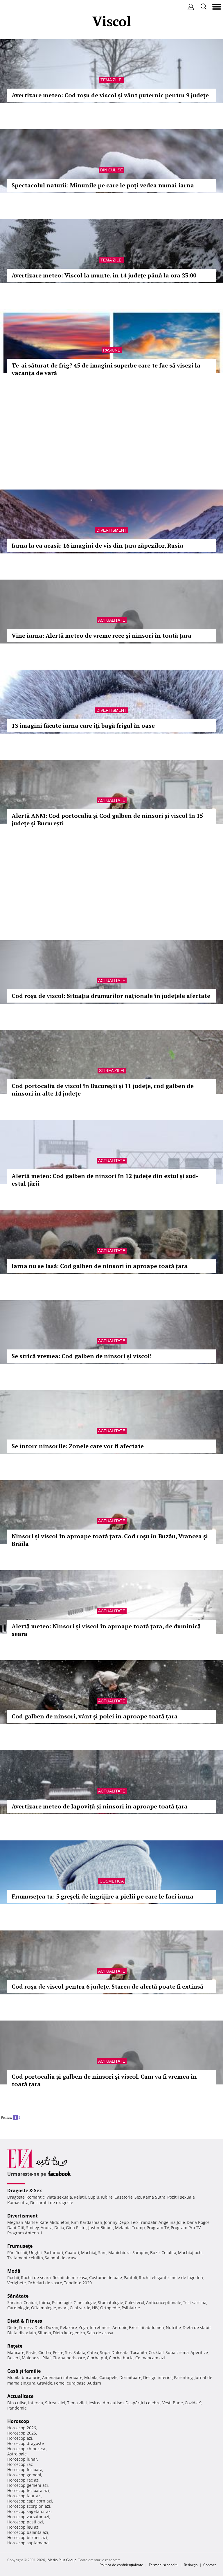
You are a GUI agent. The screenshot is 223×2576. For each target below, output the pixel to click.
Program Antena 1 (25, 2233)
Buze (155, 2253)
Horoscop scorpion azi (29, 2506)
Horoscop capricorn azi (30, 2501)
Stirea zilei (112, 1071)
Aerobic (120, 2327)
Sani (102, 2253)
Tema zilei (111, 80)
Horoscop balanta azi (28, 2532)
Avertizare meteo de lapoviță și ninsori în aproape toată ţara (100, 1806)
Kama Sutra (154, 2197)
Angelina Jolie (172, 2222)
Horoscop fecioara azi (28, 2490)
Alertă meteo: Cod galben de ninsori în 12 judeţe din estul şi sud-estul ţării (105, 1180)
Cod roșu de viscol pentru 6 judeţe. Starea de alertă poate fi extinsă (107, 1986)
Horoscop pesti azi (25, 2522)
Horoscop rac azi (23, 2480)
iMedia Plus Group (62, 2560)
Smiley (33, 2228)
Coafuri (72, 2253)
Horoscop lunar (22, 2459)
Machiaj (89, 2253)
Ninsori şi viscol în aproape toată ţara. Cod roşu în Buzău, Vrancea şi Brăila (110, 1540)
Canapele (108, 2377)
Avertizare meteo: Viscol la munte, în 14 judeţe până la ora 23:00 (104, 275)
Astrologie (17, 2454)
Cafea (93, 2352)
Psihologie (62, 2302)
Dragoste (16, 2197)
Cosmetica (112, 1881)
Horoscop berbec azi (27, 2538)
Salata (79, 2352)
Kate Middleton (54, 2222)
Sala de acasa (100, 2333)
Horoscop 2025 (22, 2433)
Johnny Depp (116, 2222)
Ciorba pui (97, 2358)
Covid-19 (193, 2403)
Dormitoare (130, 2377)
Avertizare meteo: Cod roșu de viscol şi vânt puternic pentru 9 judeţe (110, 95)
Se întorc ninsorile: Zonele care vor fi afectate (78, 1446)
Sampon (140, 2253)
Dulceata (120, 2352)
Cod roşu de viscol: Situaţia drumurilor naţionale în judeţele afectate (111, 996)
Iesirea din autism (106, 2403)
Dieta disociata (22, 2333)
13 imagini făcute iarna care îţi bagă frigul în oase (83, 726)
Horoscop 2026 (22, 2428)
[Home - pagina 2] (22, 2115)
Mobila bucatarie (24, 2377)
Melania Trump (130, 2228)
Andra (47, 2228)
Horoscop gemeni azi (28, 2485)
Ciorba (45, 2352)
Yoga (83, 2327)
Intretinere (100, 2327)
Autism (94, 2383)
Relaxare (69, 2327)
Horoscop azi (20, 2438)
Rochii (21, 2253)
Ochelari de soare (45, 2283)
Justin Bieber (101, 2228)
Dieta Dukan (46, 2327)
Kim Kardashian (87, 2222)
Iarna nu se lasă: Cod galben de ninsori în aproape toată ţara (100, 1266)
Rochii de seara (36, 2277)
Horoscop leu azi (23, 2527)
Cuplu (93, 2197)
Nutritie (173, 2327)
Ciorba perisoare (69, 2358)
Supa (105, 2352)
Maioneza (31, 2358)
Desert (14, 2358)
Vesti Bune (173, 2403)
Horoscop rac (20, 2464)
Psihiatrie (131, 2308)
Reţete (15, 2346)
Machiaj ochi (190, 2253)
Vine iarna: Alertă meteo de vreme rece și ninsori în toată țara (101, 636)
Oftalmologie (44, 2308)
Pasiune (112, 350)
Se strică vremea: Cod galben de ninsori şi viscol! (82, 1356)
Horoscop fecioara (25, 2470)
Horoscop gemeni (24, 2475)
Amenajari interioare (62, 2377)
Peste (58, 2352)
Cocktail (156, 2352)
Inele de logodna (187, 2277)
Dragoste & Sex (25, 2190)
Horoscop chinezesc (27, 2449)
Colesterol (135, 2302)
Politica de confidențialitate (121, 2565)
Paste (31, 2352)
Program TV (158, 2228)
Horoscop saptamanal (28, 2543)
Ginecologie (85, 2302)
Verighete (17, 2283)
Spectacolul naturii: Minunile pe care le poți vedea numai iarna (103, 185)
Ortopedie (110, 2308)
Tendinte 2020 (78, 2283)
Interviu (36, 2403)
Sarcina (15, 2302)
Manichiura (119, 2253)
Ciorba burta (121, 2358)
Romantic (36, 2197)
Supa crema (177, 2352)
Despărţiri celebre (143, 2403)
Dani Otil (16, 2228)
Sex (138, 2197)
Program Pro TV (186, 2228)
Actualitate (112, 620)
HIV (95, 2308)
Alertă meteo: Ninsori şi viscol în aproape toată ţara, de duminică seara (106, 1630)
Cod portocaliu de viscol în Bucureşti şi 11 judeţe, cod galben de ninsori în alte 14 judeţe (103, 1090)
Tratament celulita (25, 2258)
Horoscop (18, 2421)
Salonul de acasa (61, 2258)
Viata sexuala (59, 2197)
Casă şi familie (24, 2371)
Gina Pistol (76, 2228)
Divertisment (111, 530)
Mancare (16, 2352)
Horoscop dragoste (26, 2443)
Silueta (44, 2333)
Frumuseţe (20, 2246)
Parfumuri (53, 2253)
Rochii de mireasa (70, 2277)
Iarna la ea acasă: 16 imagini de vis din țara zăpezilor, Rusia (97, 545)
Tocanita (139, 2352)
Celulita (169, 2253)
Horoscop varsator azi (28, 2517)
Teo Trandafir (144, 2222)
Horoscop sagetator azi (29, 2511)
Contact (209, 2565)
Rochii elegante (154, 2277)
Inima (45, 2302)
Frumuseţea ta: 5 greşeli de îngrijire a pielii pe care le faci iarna (102, 1896)
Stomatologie (110, 2302)
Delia (59, 2228)
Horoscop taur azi (24, 2496)
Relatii (80, 2197)
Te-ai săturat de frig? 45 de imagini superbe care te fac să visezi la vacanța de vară (106, 369)
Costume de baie (106, 2277)
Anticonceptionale (164, 2302)
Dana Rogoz (198, 2222)
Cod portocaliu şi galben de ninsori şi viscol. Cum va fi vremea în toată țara (104, 2080)
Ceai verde (80, 2308)
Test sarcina (195, 2302)
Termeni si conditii (163, 2565)
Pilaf (47, 2358)
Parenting (183, 2377)
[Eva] (18, 7)
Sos (68, 2352)
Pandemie (17, 2408)
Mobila (91, 2377)
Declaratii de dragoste (52, 2203)
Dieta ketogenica (69, 2333)
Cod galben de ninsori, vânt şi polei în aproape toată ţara (95, 1716)
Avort (63, 2308)
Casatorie (124, 2197)
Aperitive (199, 2352)
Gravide (45, 2383)
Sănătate (18, 2296)
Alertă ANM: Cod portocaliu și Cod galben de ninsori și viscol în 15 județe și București (107, 819)
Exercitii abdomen (146, 2327)
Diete (12, 2327)
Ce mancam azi (150, 2358)
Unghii (35, 2253)
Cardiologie (18, 2308)
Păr (10, 2253)
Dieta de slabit (197, 2327)
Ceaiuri (30, 2302)
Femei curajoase (70, 2383)
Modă (14, 2271)
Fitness (26, 2327)
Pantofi (130, 2277)
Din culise (111, 170)
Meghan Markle (23, 2222)
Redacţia (191, 2565)
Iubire (107, 2197)
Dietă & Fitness (25, 2321)
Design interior (158, 2377)
